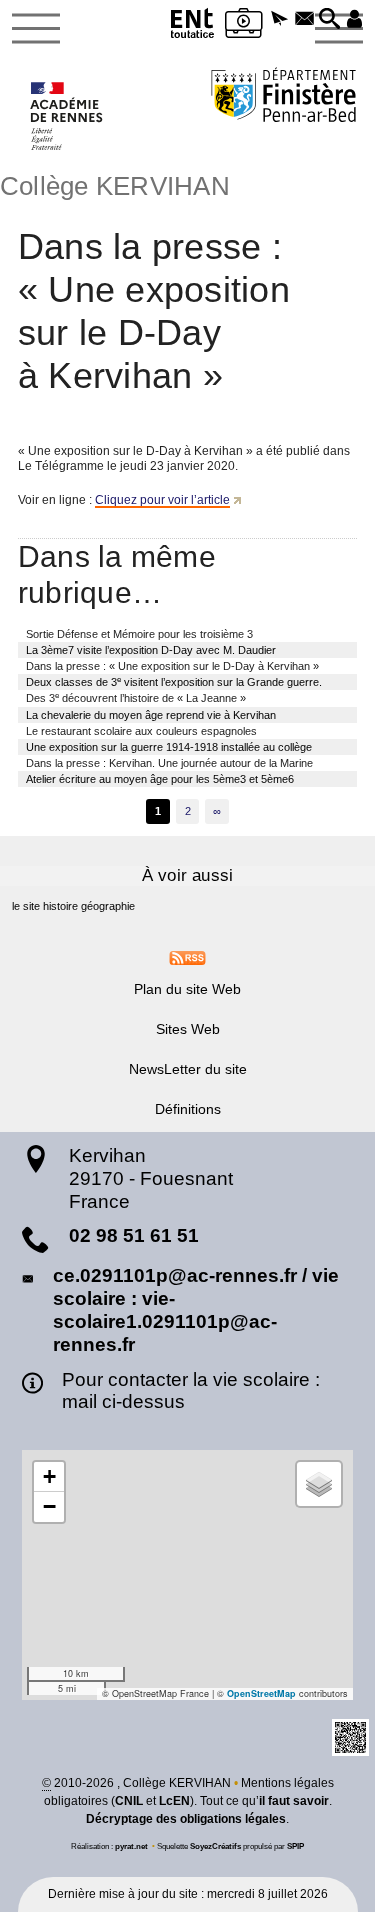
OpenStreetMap (261, 1693)
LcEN (174, 1801)
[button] (280, 20)
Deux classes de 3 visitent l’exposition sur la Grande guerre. (174, 681)
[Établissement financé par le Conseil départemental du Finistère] (283, 97)
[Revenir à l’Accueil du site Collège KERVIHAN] (67, 116)
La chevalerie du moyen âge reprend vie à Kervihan (151, 715)
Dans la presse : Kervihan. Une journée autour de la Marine (169, 763)
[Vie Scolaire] (244, 26)
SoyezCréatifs (215, 1846)
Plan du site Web (187, 989)
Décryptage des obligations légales (186, 1819)
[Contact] (304, 20)
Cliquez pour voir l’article (162, 500)
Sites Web (188, 1029)
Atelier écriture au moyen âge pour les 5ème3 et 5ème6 (160, 779)
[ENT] (193, 26)
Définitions (188, 1109)
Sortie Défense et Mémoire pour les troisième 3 (139, 634)
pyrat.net (131, 1846)
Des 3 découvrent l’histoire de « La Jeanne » (136, 697)
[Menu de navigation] (36, 29)
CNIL (129, 1801)
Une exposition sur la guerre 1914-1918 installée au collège (169, 747)
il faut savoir (294, 1801)
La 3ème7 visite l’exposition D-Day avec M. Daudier (151, 650)
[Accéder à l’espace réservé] (354, 20)
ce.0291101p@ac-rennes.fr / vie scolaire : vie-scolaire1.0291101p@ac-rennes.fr (196, 1309)
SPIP (295, 1846)
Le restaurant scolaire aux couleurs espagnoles (141, 731)
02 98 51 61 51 (134, 1235)
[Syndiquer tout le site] (187, 957)
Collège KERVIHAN (115, 186)
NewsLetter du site (188, 1069)
